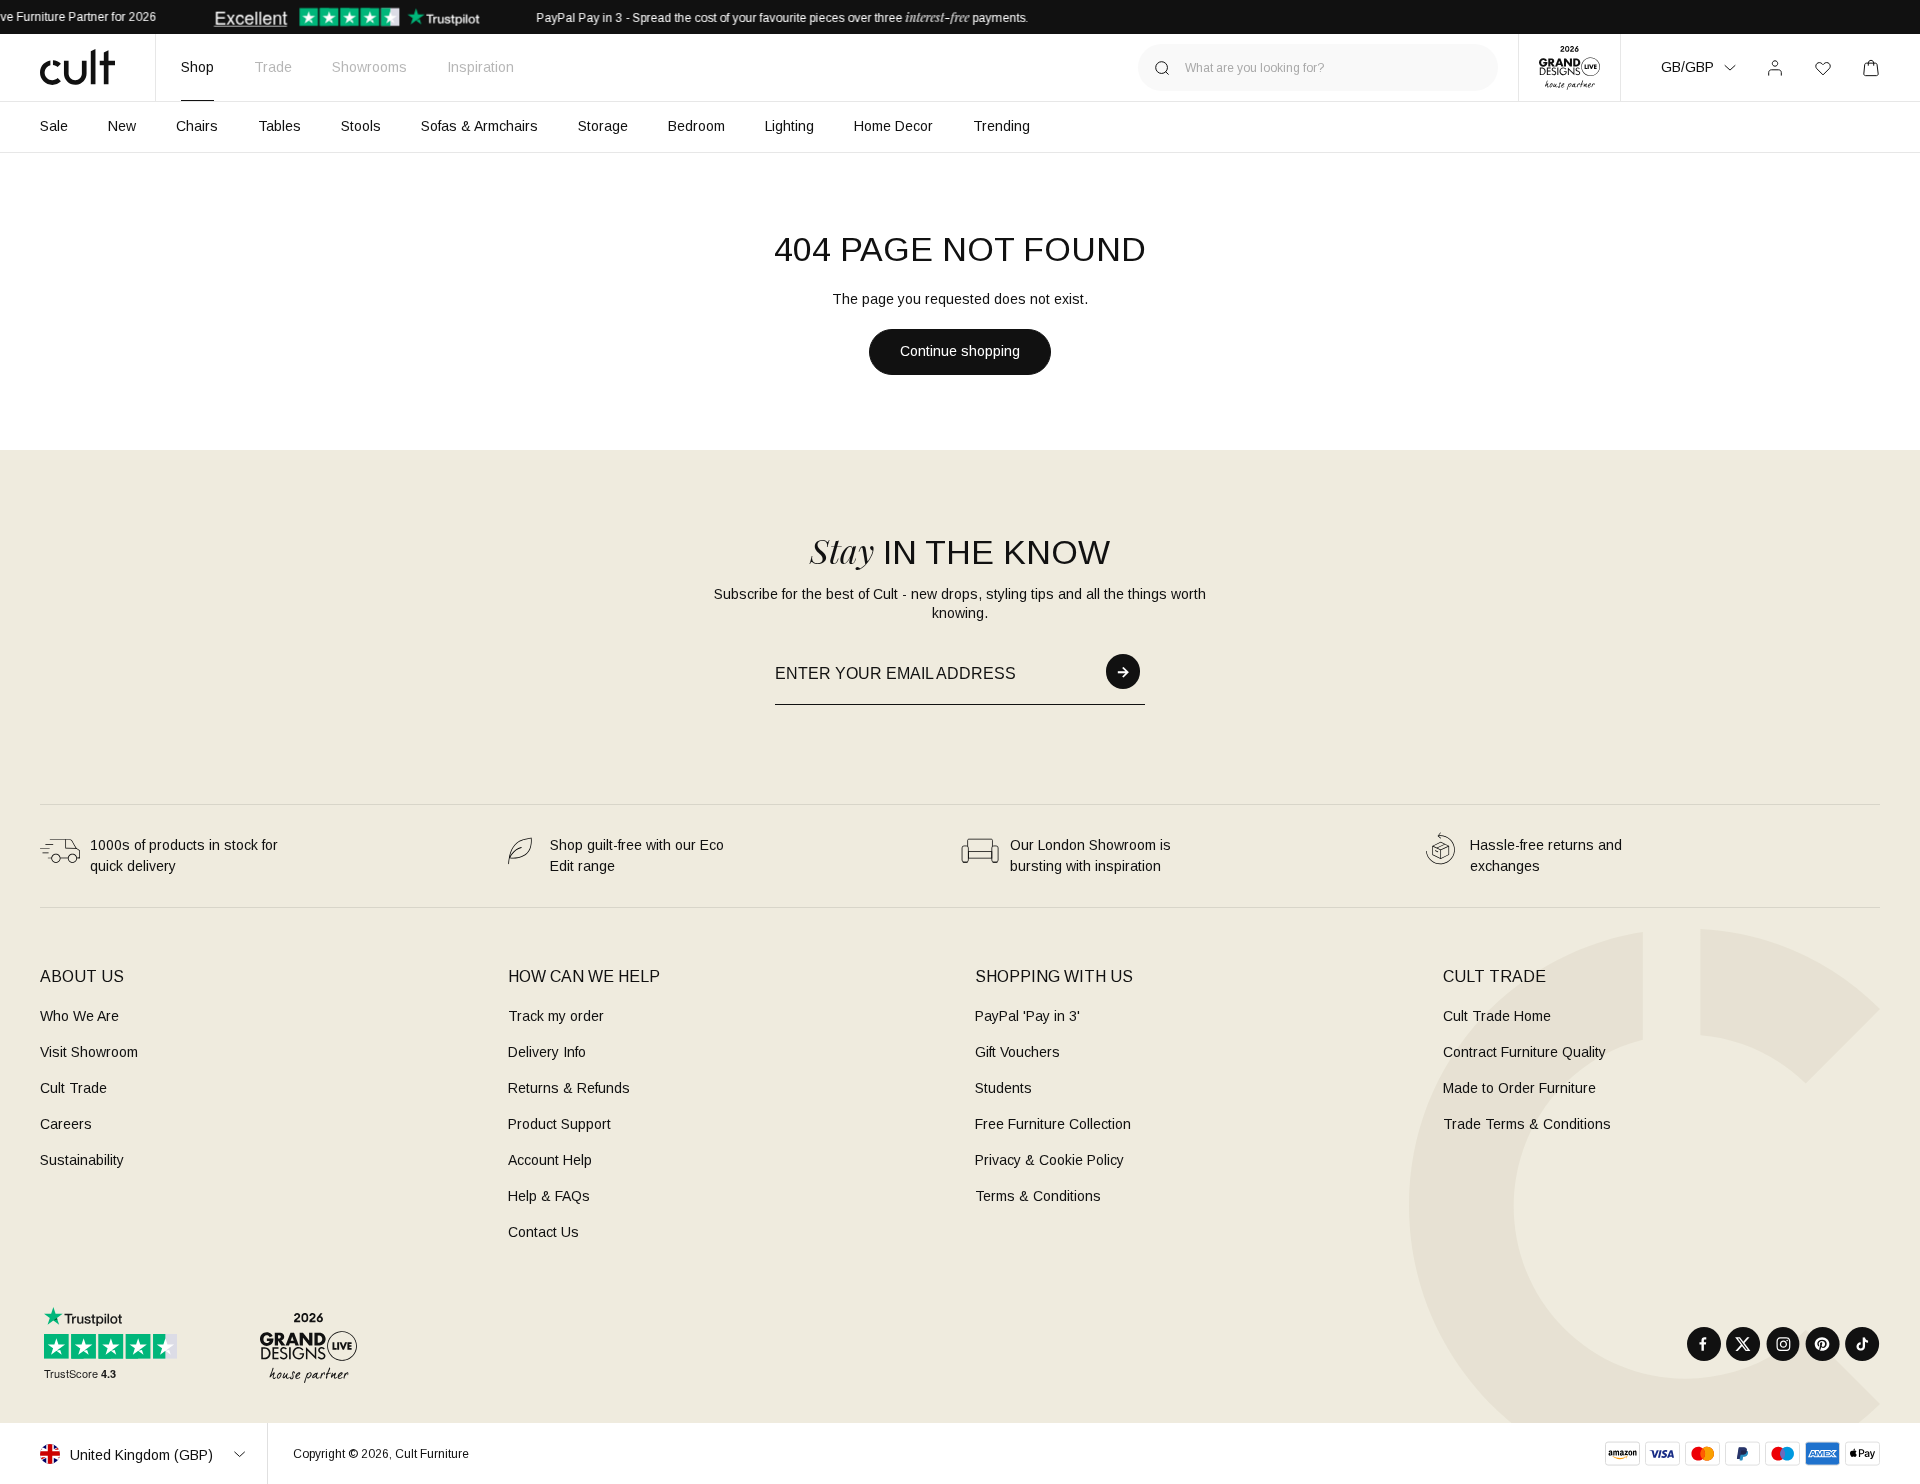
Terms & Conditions (1038, 1196)
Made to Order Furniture (1519, 1088)
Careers (66, 1124)
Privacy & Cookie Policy (1049, 1160)
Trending (1001, 126)
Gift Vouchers (1017, 1052)
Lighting (789, 126)
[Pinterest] (1822, 1344)
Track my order (556, 1016)
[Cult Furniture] (77, 67)
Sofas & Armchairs (479, 126)
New (122, 126)
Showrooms (369, 67)
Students (1003, 1088)
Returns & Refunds (569, 1088)
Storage (603, 126)
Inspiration (480, 67)
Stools (361, 126)
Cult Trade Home (1497, 1016)
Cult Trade (73, 1088)
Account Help (550, 1160)
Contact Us (543, 1232)
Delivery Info (547, 1052)
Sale (54, 126)
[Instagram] (1783, 1344)
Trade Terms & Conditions (1527, 1124)
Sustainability (82, 1160)
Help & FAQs (549, 1196)
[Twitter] (1743, 1344)
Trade (273, 67)
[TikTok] (1862, 1344)
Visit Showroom (89, 1052)
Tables (279, 126)
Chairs (197, 126)
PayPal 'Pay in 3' (1027, 1016)
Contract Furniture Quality (1524, 1052)
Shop (197, 67)
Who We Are (79, 1016)
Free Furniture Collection (1053, 1124)
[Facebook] (1704, 1344)
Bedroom (696, 126)
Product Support (559, 1124)
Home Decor (893, 126)
